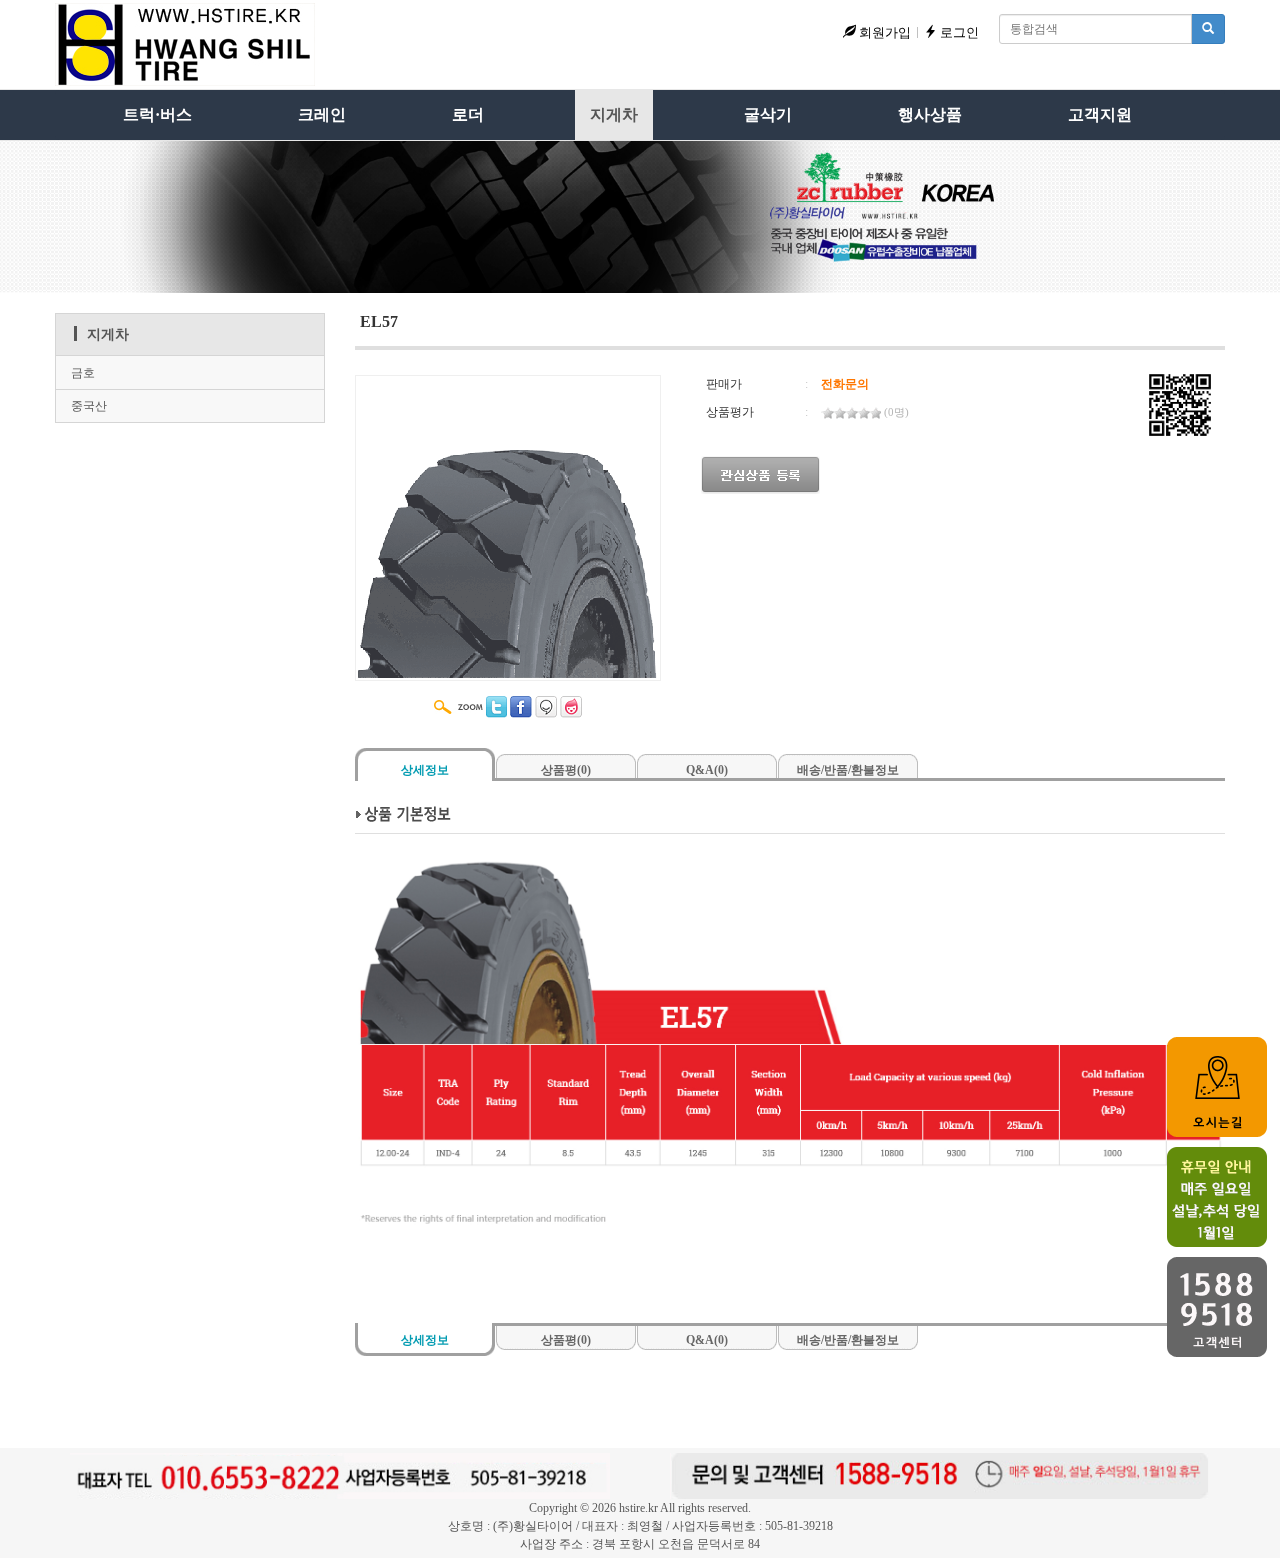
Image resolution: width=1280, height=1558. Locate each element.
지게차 (614, 114)
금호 (83, 373)
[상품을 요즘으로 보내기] (571, 707)
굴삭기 (768, 114)
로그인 (958, 32)
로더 (468, 114)
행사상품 (930, 114)
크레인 (322, 114)
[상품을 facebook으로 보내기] (521, 707)
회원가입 (883, 32)
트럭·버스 (157, 114)
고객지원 (1100, 114)
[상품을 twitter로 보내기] (496, 707)
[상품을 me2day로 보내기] (546, 707)
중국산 (89, 406)
